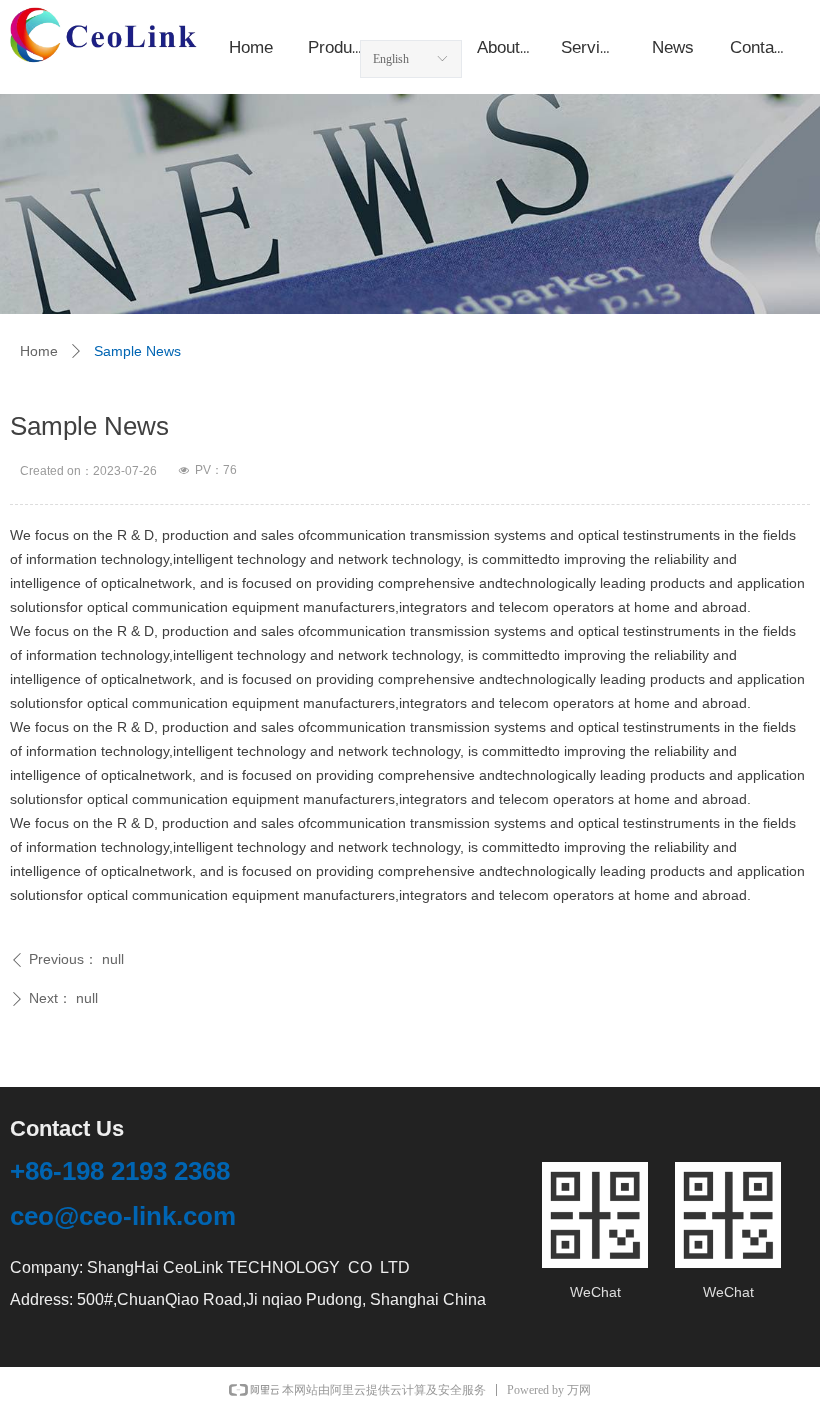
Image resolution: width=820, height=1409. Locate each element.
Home (39, 351)
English (391, 59)
